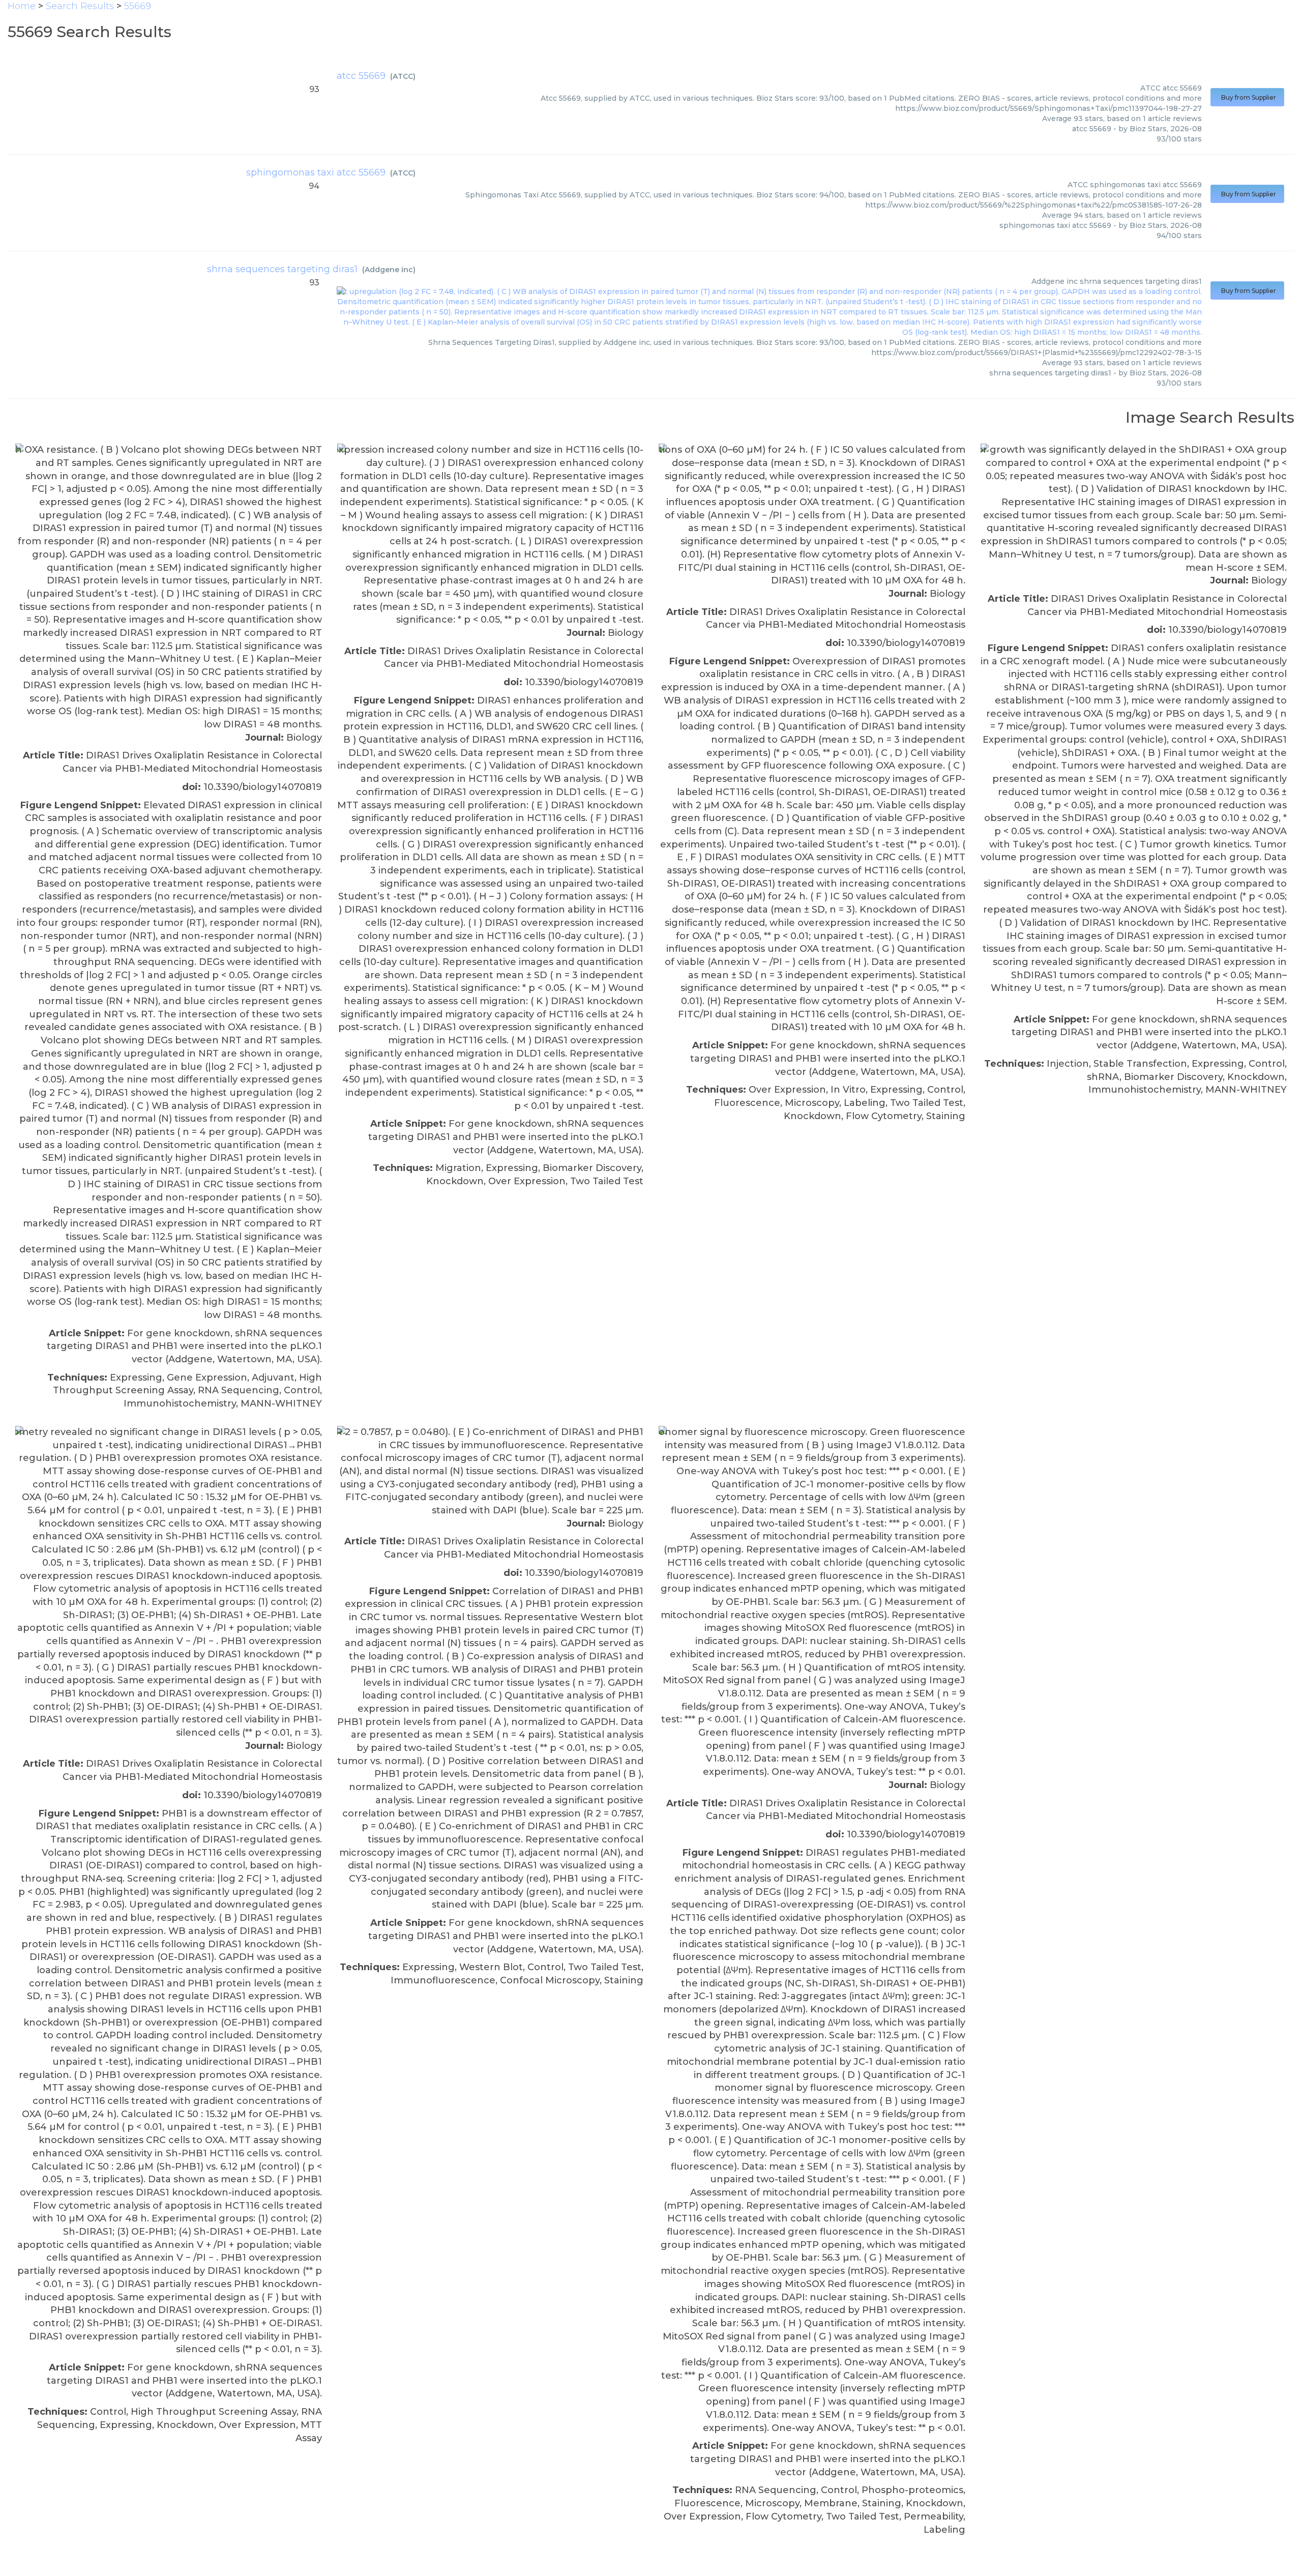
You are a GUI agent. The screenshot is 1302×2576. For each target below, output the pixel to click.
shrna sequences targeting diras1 (282, 269)
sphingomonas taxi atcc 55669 (316, 172)
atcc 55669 (361, 76)
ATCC (403, 76)
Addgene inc (389, 270)
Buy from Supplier (1247, 97)
